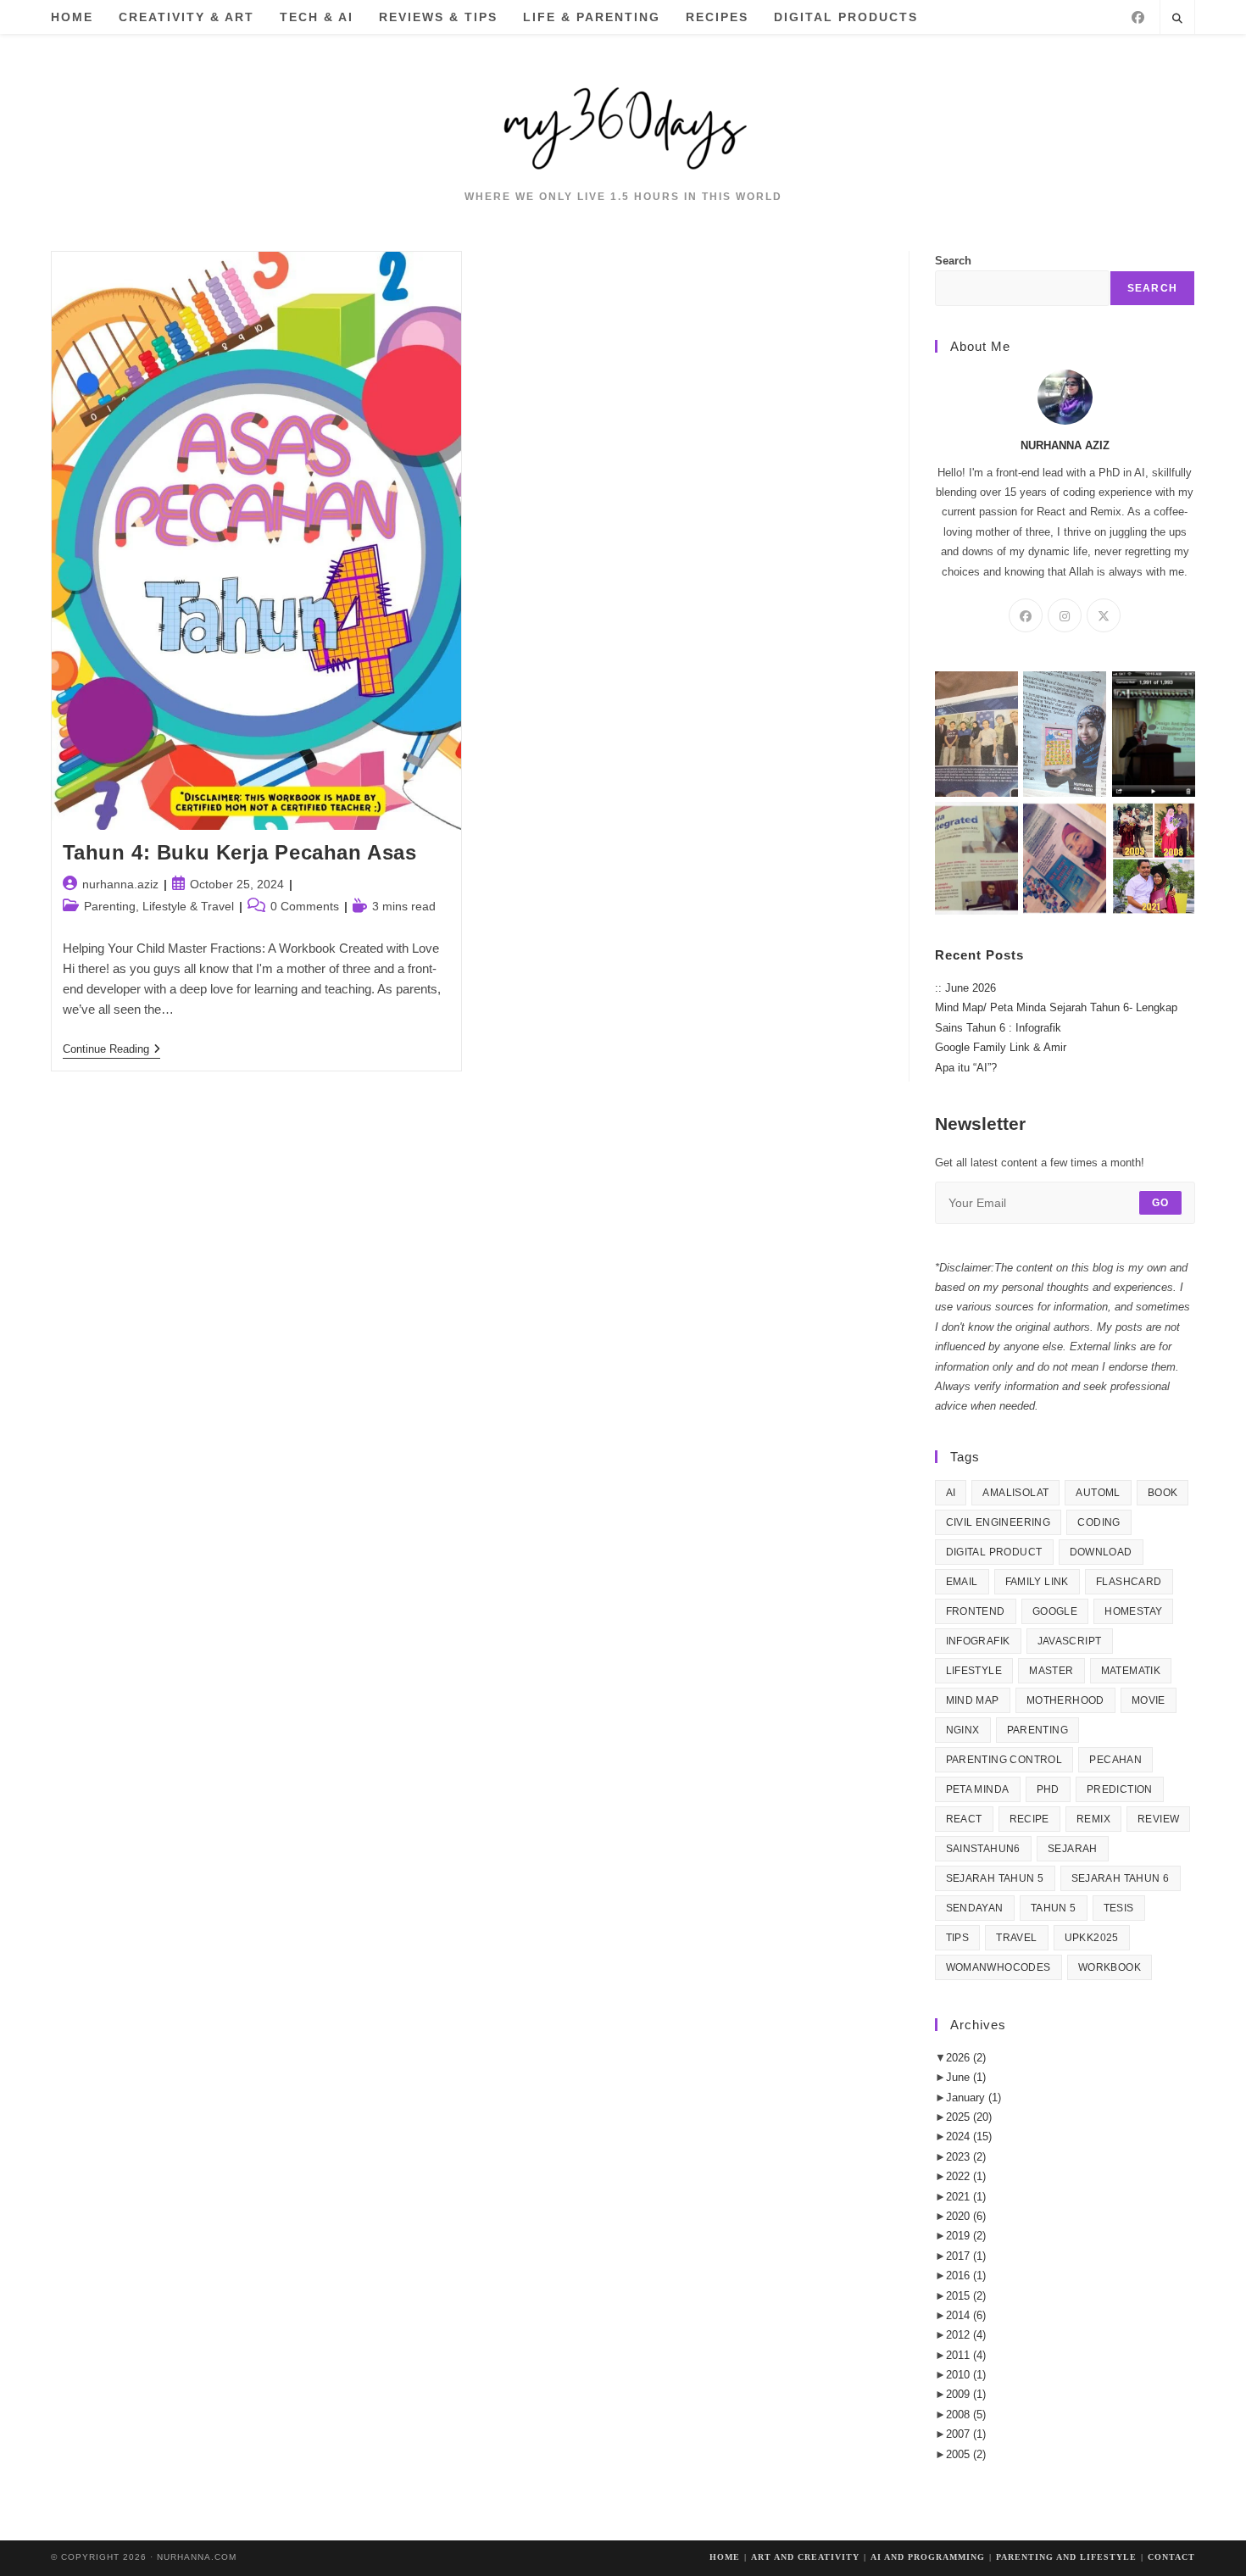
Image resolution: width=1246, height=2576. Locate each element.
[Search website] (1177, 19)
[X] (1104, 615)
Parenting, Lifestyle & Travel (159, 906)
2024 (969, 2136)
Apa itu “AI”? (966, 1068)
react (964, 1819)
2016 (966, 2276)
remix (1093, 1819)
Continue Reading (111, 1050)
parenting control (1004, 1760)
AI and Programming (928, 2557)
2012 (966, 2335)
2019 (966, 2236)
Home (725, 2557)
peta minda (978, 1789)
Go (1160, 1203)
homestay (1133, 1611)
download (1101, 1552)
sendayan (975, 1908)
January (973, 2098)
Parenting (1038, 1730)
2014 (966, 2315)
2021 (966, 2197)
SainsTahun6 (983, 1849)
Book (1163, 1493)
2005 (966, 2454)
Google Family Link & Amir (1001, 1047)
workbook (1110, 1967)
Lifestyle (974, 1671)
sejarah (1073, 1849)
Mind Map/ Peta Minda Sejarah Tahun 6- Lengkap (1056, 1007)
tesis (1119, 1908)
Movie (1149, 1700)
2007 (966, 2434)
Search (953, 261)
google (1055, 1611)
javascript (1070, 1641)
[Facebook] (1138, 17)
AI (951, 1493)
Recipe (1029, 1819)
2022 (966, 2176)
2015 (966, 2296)
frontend (976, 1611)
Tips (958, 1938)
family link (1037, 1582)
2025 (969, 2117)
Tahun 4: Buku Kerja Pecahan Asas (240, 852)
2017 (966, 2256)
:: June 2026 (965, 988)
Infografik (978, 1641)
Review (1158, 1819)
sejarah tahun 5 (995, 1878)
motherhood (1065, 1700)
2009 (966, 2394)
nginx (963, 1730)
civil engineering (998, 1522)
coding (1099, 1522)
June (966, 2077)
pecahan (1115, 1760)
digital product (994, 1552)
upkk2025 (1092, 1938)
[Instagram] (1065, 615)
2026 (966, 2058)
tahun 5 (1054, 1908)
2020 (966, 2216)
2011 (966, 2355)
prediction (1120, 1789)
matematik (1131, 1671)
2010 (966, 2375)
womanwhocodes (998, 1967)
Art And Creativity (805, 2557)
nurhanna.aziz (120, 884)
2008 (966, 2415)
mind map (973, 1700)
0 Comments (305, 906)
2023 (966, 2157)
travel (1016, 1938)
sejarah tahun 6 (1121, 1878)
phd (1048, 1789)
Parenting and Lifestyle (1066, 2557)
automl (1098, 1493)
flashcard (1129, 1582)
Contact (1171, 2557)
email (962, 1582)
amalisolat (1015, 1493)
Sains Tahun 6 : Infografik (998, 1028)
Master (1051, 1671)
